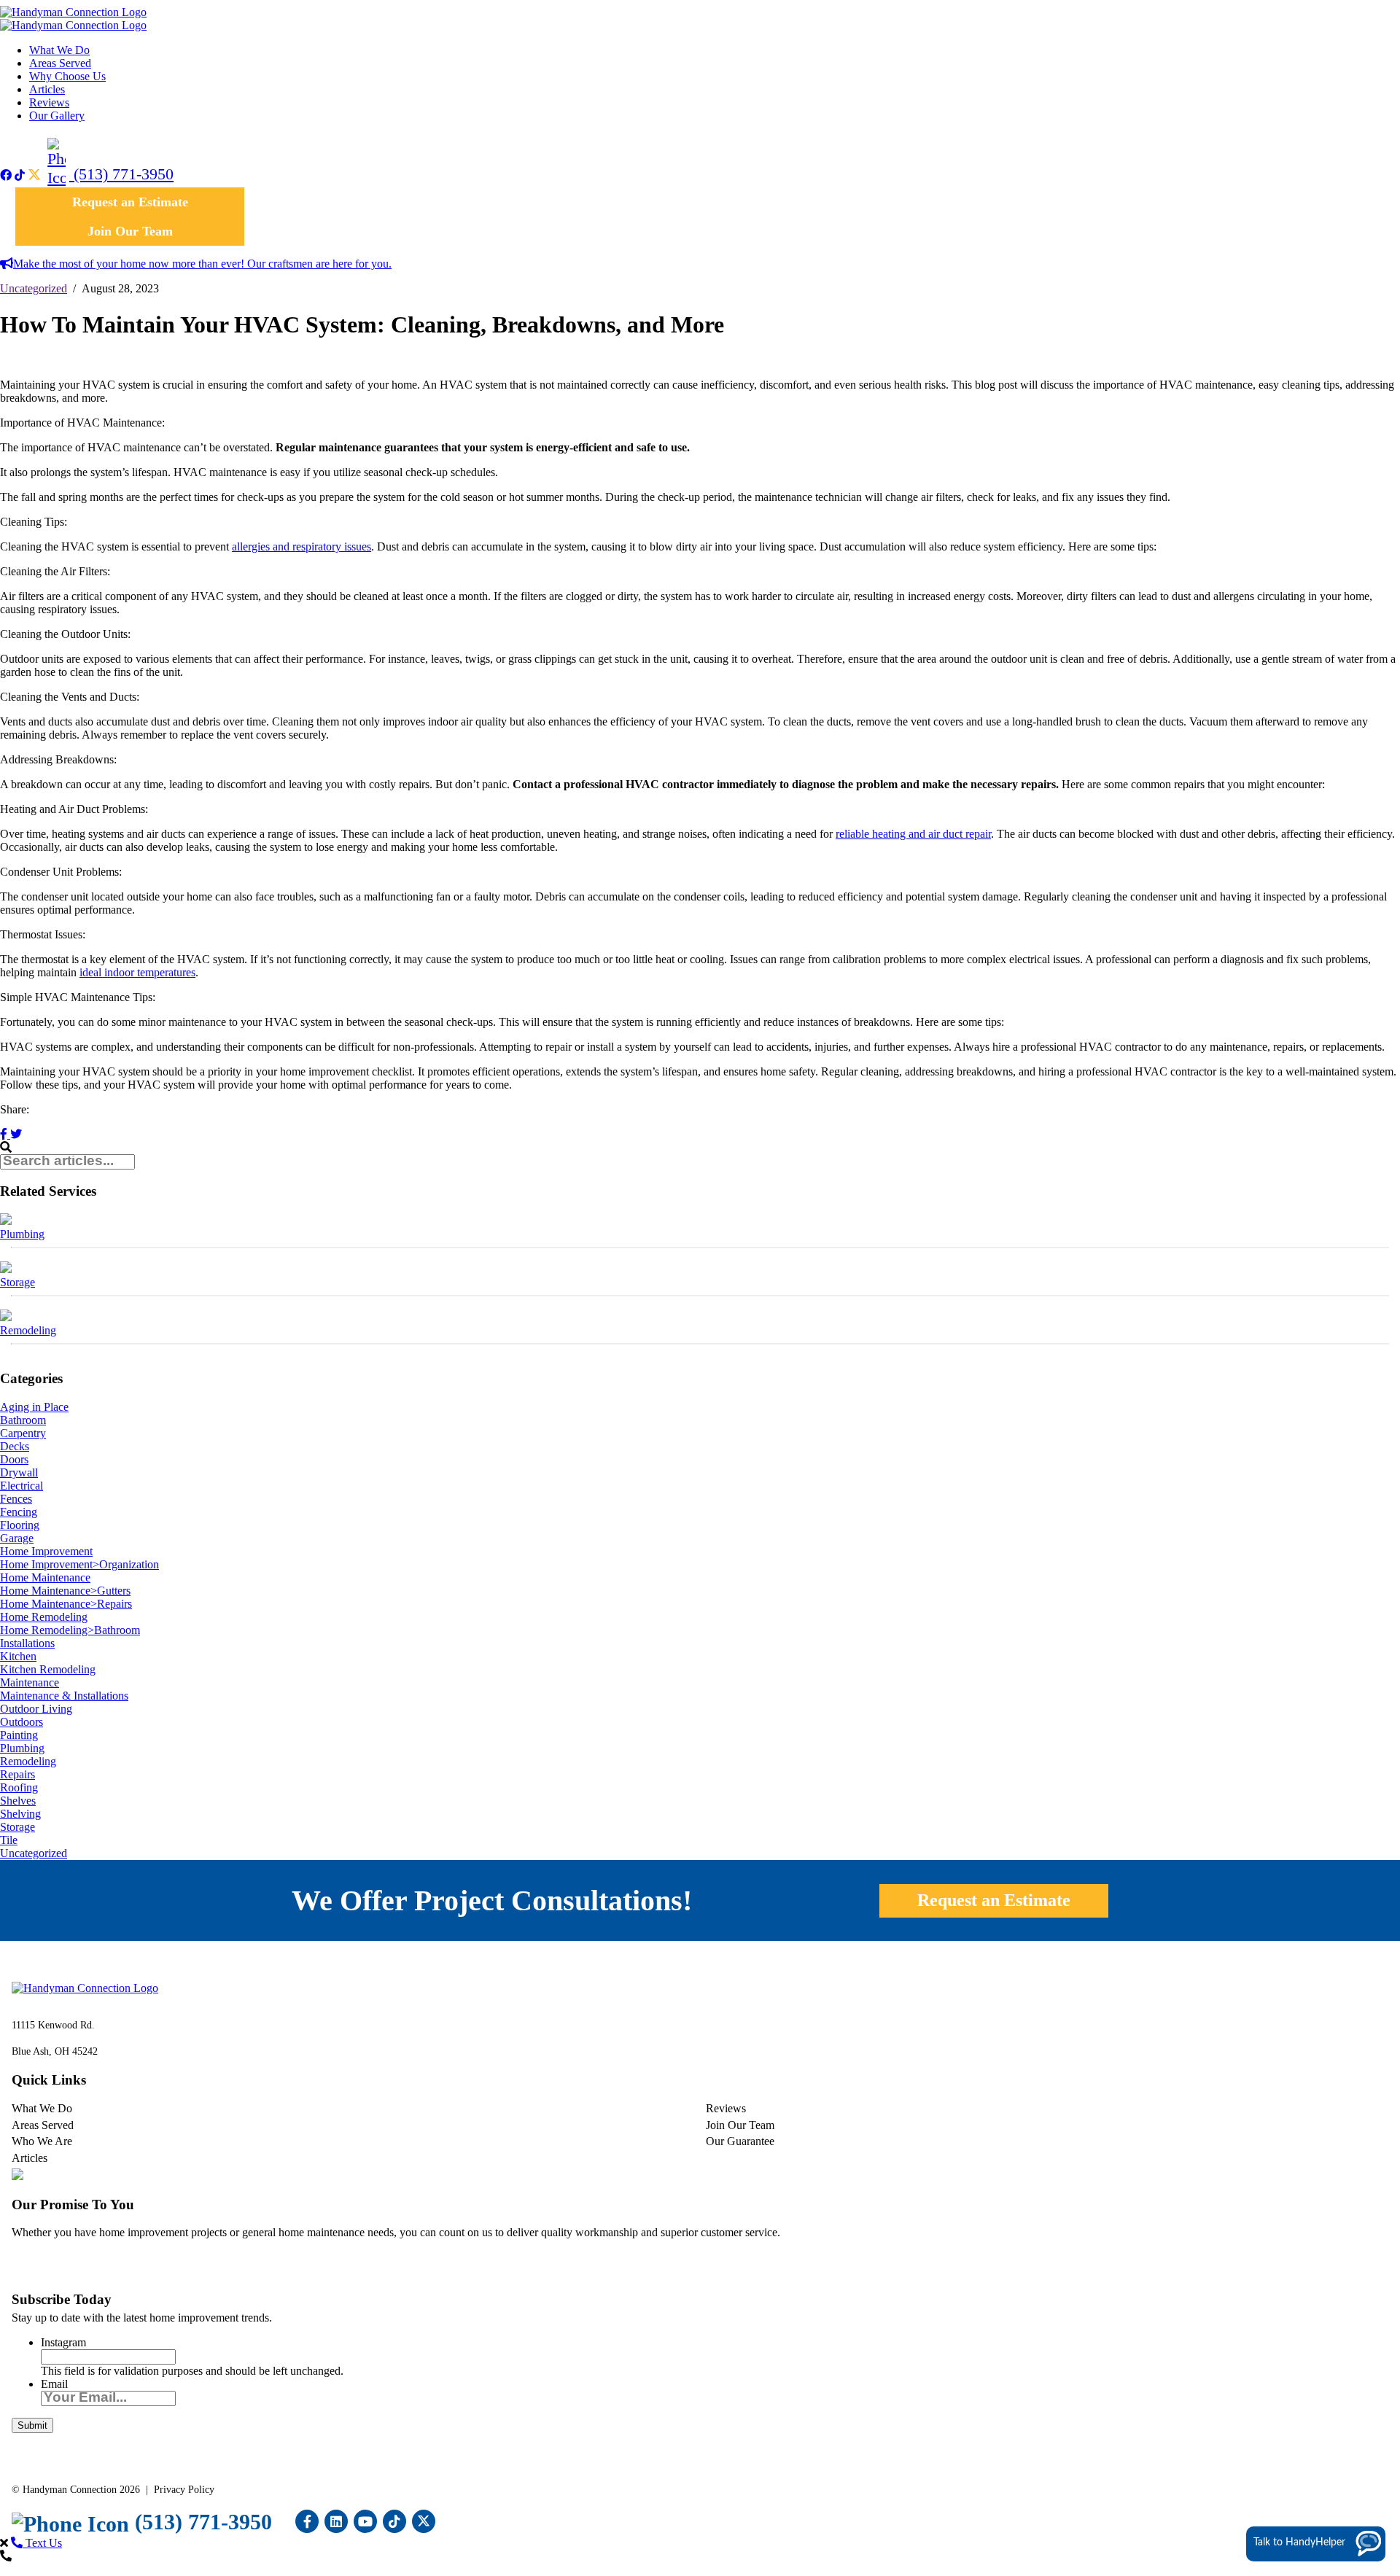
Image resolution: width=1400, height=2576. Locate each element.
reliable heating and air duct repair (913, 834)
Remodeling (28, 1330)
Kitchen (18, 1656)
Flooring (20, 1525)
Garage (17, 1538)
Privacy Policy (184, 2490)
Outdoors (22, 1722)
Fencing (19, 1512)
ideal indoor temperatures (137, 972)
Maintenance (30, 1682)
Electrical (22, 1486)
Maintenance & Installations (64, 1696)
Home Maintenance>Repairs (66, 1604)
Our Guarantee (740, 2141)
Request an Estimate (130, 202)
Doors (14, 1459)
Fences (16, 1499)
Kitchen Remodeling (48, 1669)
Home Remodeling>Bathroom (70, 1630)
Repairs (17, 1774)
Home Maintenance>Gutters (65, 1591)
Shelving (20, 1814)
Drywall (19, 1472)
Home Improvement (46, 1551)
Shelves (18, 1801)
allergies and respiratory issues (302, 546)
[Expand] (1366, 2324)
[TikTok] (20, 175)
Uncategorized (34, 288)
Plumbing (22, 1234)
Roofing (19, 1787)
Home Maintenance (45, 1577)
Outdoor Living (36, 1709)
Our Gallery (57, 116)
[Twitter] (38, 175)
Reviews (49, 102)
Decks (15, 1446)
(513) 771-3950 (121, 174)
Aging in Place (34, 1407)
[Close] (1388, 2324)
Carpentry (23, 1433)
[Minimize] (1344, 2324)
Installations (27, 1643)
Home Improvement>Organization (79, 1564)
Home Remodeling (44, 1617)
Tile (9, 1840)
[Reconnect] (1322, 2324)
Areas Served (60, 63)
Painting (19, 1735)
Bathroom (23, 1420)
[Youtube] (365, 2521)
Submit (32, 2425)
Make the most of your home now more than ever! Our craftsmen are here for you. (202, 264)
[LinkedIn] (336, 2521)
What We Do (59, 50)
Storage (17, 1282)
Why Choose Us (67, 76)
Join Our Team (130, 231)
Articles (47, 89)
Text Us (42, 2543)
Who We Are (42, 2141)
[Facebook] (6, 175)
